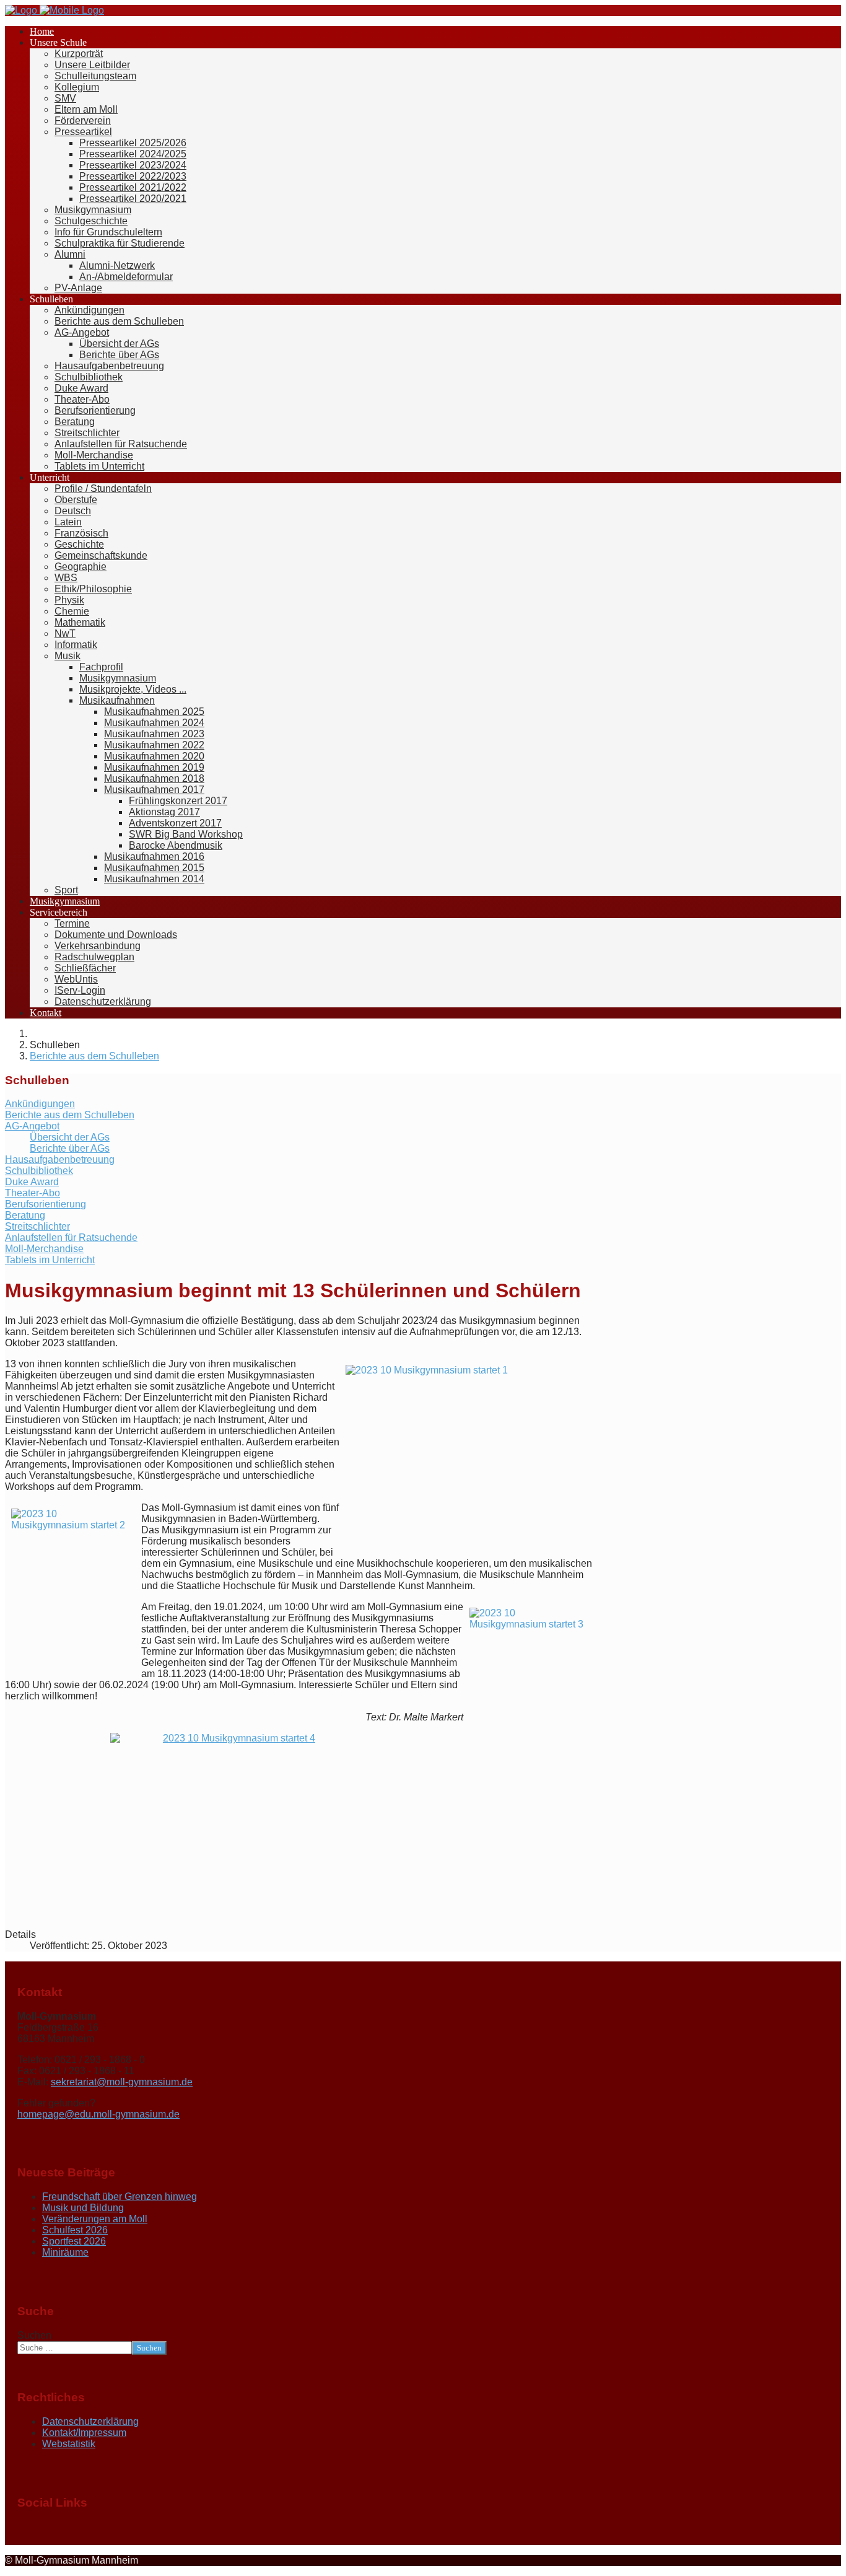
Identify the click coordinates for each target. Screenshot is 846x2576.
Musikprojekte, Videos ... (133, 689)
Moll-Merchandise (94, 455)
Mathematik (80, 622)
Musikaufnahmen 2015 (154, 868)
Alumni (70, 254)
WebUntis (76, 979)
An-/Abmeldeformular (126, 277)
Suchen (34, 2335)
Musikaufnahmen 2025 (154, 712)
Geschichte (79, 544)
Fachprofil (101, 667)
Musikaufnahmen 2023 (154, 734)
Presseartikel (83, 132)
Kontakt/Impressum (84, 2433)
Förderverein (83, 120)
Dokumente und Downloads (116, 935)
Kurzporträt (79, 54)
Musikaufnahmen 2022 (154, 745)
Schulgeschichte (91, 221)
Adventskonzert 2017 (175, 823)
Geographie (81, 567)
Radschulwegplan (94, 957)
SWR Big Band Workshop (186, 834)
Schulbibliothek (89, 377)
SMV (65, 98)
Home (42, 31)
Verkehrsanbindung (98, 946)
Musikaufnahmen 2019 (154, 767)
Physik (69, 600)
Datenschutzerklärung (103, 1001)
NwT (65, 633)
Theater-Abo (82, 399)
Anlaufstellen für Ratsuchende (121, 444)
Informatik (76, 645)
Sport (66, 890)
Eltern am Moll (86, 109)
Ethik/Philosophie (93, 589)
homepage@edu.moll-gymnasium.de (98, 2114)
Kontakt (46, 1013)
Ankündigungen (89, 310)
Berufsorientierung (95, 410)
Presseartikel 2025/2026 (133, 143)
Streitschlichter (87, 433)
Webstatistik (69, 2444)
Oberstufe (76, 500)
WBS (66, 578)
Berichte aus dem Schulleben (119, 321)
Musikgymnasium (93, 210)
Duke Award (81, 388)
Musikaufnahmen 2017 (154, 790)
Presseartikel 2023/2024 (133, 165)
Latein (68, 522)
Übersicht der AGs (119, 344)
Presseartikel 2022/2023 (133, 176)
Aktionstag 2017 (164, 812)
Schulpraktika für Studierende (120, 243)
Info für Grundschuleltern (108, 232)
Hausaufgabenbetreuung (109, 366)
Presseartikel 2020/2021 (133, 199)
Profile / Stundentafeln (103, 488)
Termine (72, 923)
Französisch (81, 533)
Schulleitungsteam (95, 76)
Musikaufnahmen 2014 (154, 879)
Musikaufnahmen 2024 (154, 723)
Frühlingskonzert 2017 (178, 801)
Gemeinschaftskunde (101, 555)
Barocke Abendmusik (176, 845)
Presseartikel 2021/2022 (133, 187)
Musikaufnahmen (117, 700)
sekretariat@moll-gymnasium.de (122, 2082)
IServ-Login (80, 990)
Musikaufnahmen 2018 (154, 778)
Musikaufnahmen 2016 (154, 856)
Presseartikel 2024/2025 (133, 154)
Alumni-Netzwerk (117, 265)
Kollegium (77, 87)
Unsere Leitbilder (92, 65)
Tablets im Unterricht (99, 466)
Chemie (72, 611)
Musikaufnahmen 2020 (154, 756)
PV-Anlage (78, 288)
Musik (68, 656)
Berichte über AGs (119, 355)
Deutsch (73, 511)
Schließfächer (85, 968)
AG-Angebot (82, 332)
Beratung (75, 422)
